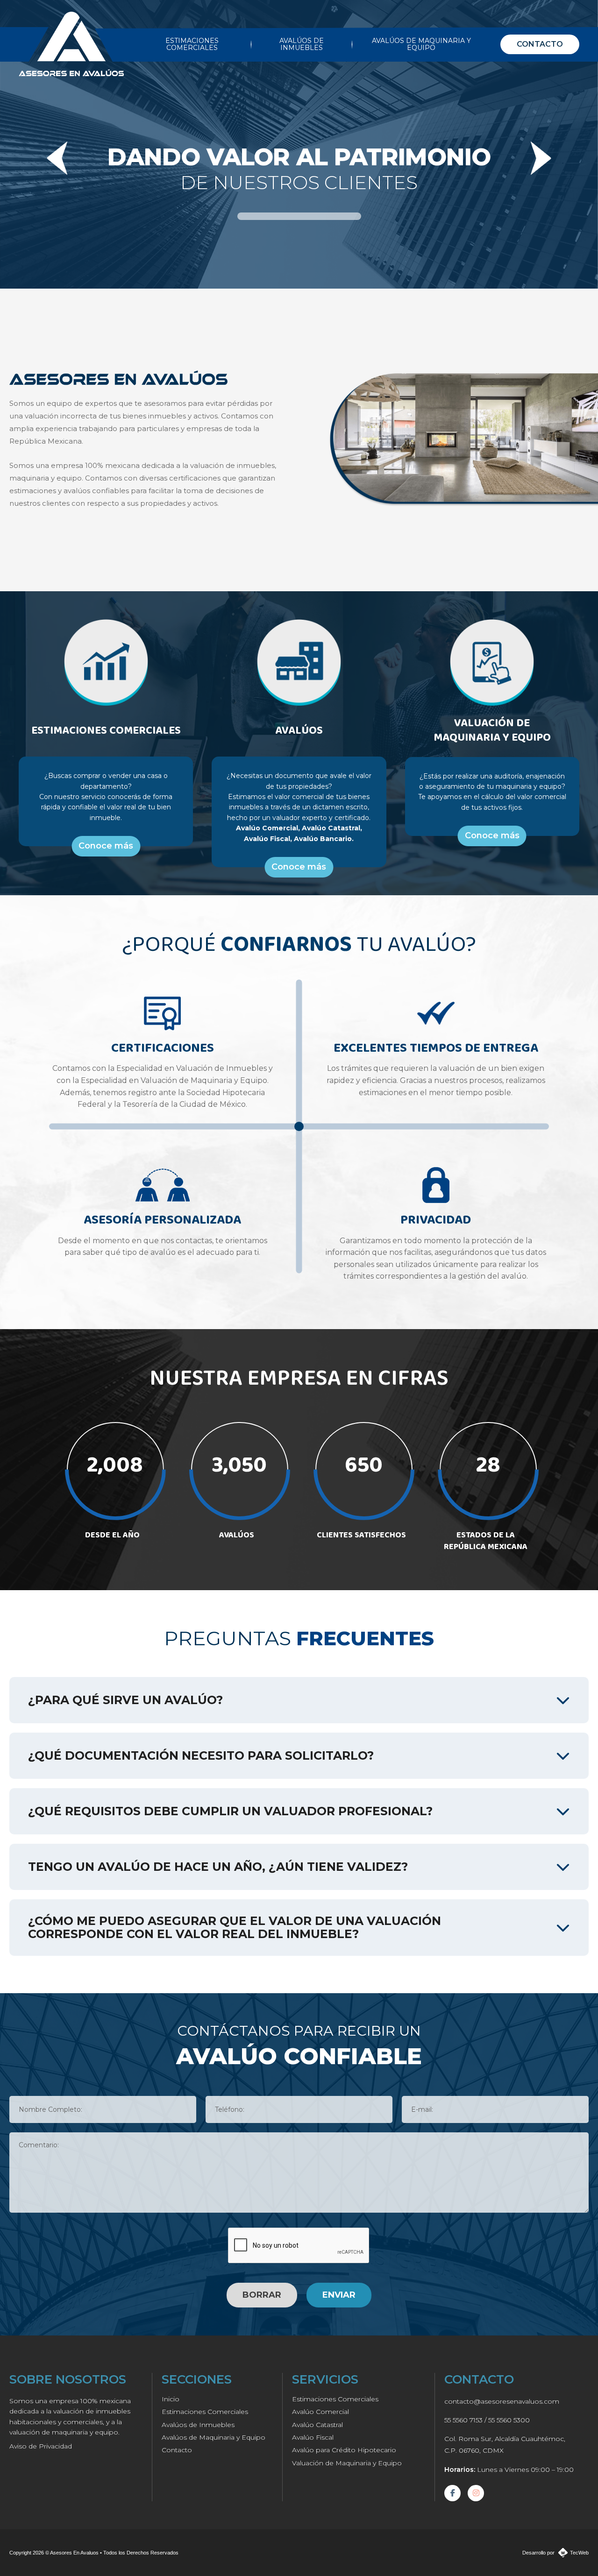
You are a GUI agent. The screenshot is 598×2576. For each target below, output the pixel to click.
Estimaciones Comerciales (205, 2412)
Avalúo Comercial (320, 2412)
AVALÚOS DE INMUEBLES (302, 44)
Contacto (177, 2450)
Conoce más (106, 846)
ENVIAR (339, 2295)
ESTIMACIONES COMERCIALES (192, 44)
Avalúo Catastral (317, 2425)
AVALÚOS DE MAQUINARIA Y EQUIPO (421, 44)
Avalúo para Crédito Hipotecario (344, 2450)
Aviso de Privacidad (41, 2446)
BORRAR (262, 2295)
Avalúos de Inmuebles (198, 2425)
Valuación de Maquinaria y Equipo (347, 2463)
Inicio (171, 2399)
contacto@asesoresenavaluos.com (502, 2401)
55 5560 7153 (463, 2420)
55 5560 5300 (509, 2420)
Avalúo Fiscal (313, 2437)
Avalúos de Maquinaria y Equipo (214, 2437)
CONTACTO (540, 44)
